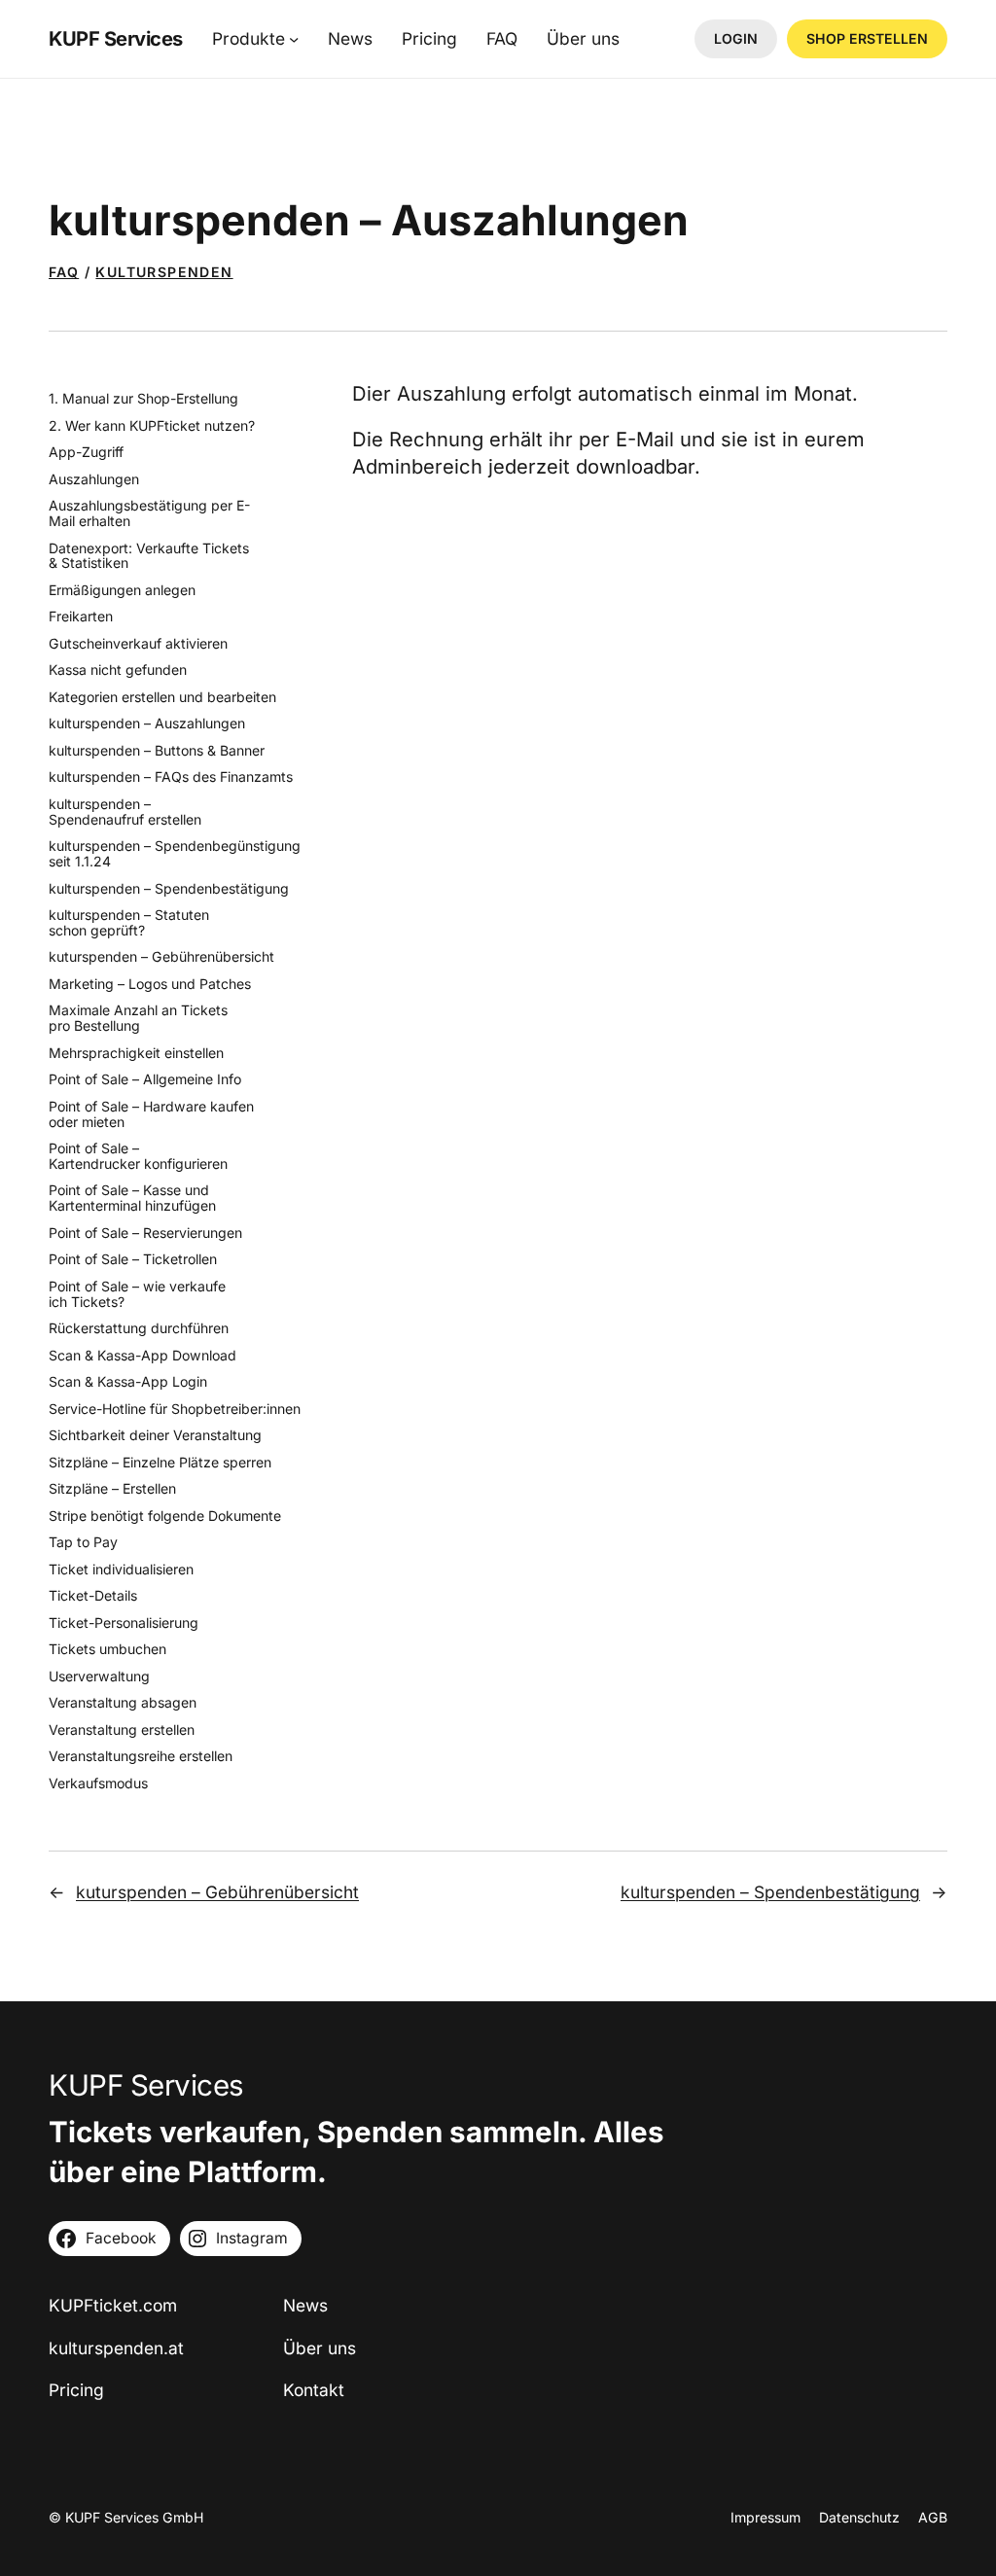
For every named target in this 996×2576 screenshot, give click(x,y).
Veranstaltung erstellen (122, 1730)
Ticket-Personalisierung (124, 1623)
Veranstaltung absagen (123, 1703)
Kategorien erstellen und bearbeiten (162, 697)
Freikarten (81, 617)
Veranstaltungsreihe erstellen (141, 1756)
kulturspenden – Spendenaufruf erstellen (125, 812)
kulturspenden (164, 272)
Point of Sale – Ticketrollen (133, 1259)
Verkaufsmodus (98, 1783)
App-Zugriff (86, 452)
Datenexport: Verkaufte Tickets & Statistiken (149, 556)
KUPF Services (116, 38)
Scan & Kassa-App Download (142, 1356)
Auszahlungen (94, 479)
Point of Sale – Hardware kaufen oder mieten (151, 1114)
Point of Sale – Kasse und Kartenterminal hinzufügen (132, 1198)
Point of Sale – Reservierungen (145, 1233)
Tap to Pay (83, 1542)
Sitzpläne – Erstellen (112, 1489)
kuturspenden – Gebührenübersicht (161, 957)
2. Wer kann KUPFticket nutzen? (152, 426)
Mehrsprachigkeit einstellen (136, 1053)
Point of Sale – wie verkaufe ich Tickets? (137, 1294)
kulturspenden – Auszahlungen (147, 723)
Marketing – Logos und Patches (150, 984)
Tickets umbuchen (107, 1649)
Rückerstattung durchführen (139, 1328)
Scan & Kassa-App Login (128, 1382)
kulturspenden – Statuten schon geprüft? (129, 923)
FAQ (64, 272)
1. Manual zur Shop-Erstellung (143, 399)
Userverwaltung (99, 1676)
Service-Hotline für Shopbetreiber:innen (175, 1409)
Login (736, 38)
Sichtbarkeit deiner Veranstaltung (155, 1435)
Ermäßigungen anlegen (122, 590)
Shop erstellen (867, 38)
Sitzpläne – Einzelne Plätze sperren (160, 1463)
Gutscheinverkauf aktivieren (138, 644)
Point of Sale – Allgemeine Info (145, 1079)
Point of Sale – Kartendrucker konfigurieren (138, 1156)
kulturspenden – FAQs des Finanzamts (171, 777)
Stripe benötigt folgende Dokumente (165, 1516)
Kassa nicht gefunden (118, 670)
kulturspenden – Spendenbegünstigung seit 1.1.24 (175, 854)
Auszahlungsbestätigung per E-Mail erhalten (149, 513)
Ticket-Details (93, 1596)
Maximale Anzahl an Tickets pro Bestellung (138, 1018)
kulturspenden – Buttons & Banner (157, 751)
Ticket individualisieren (121, 1570)
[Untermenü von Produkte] (294, 39)
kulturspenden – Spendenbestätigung (169, 889)
